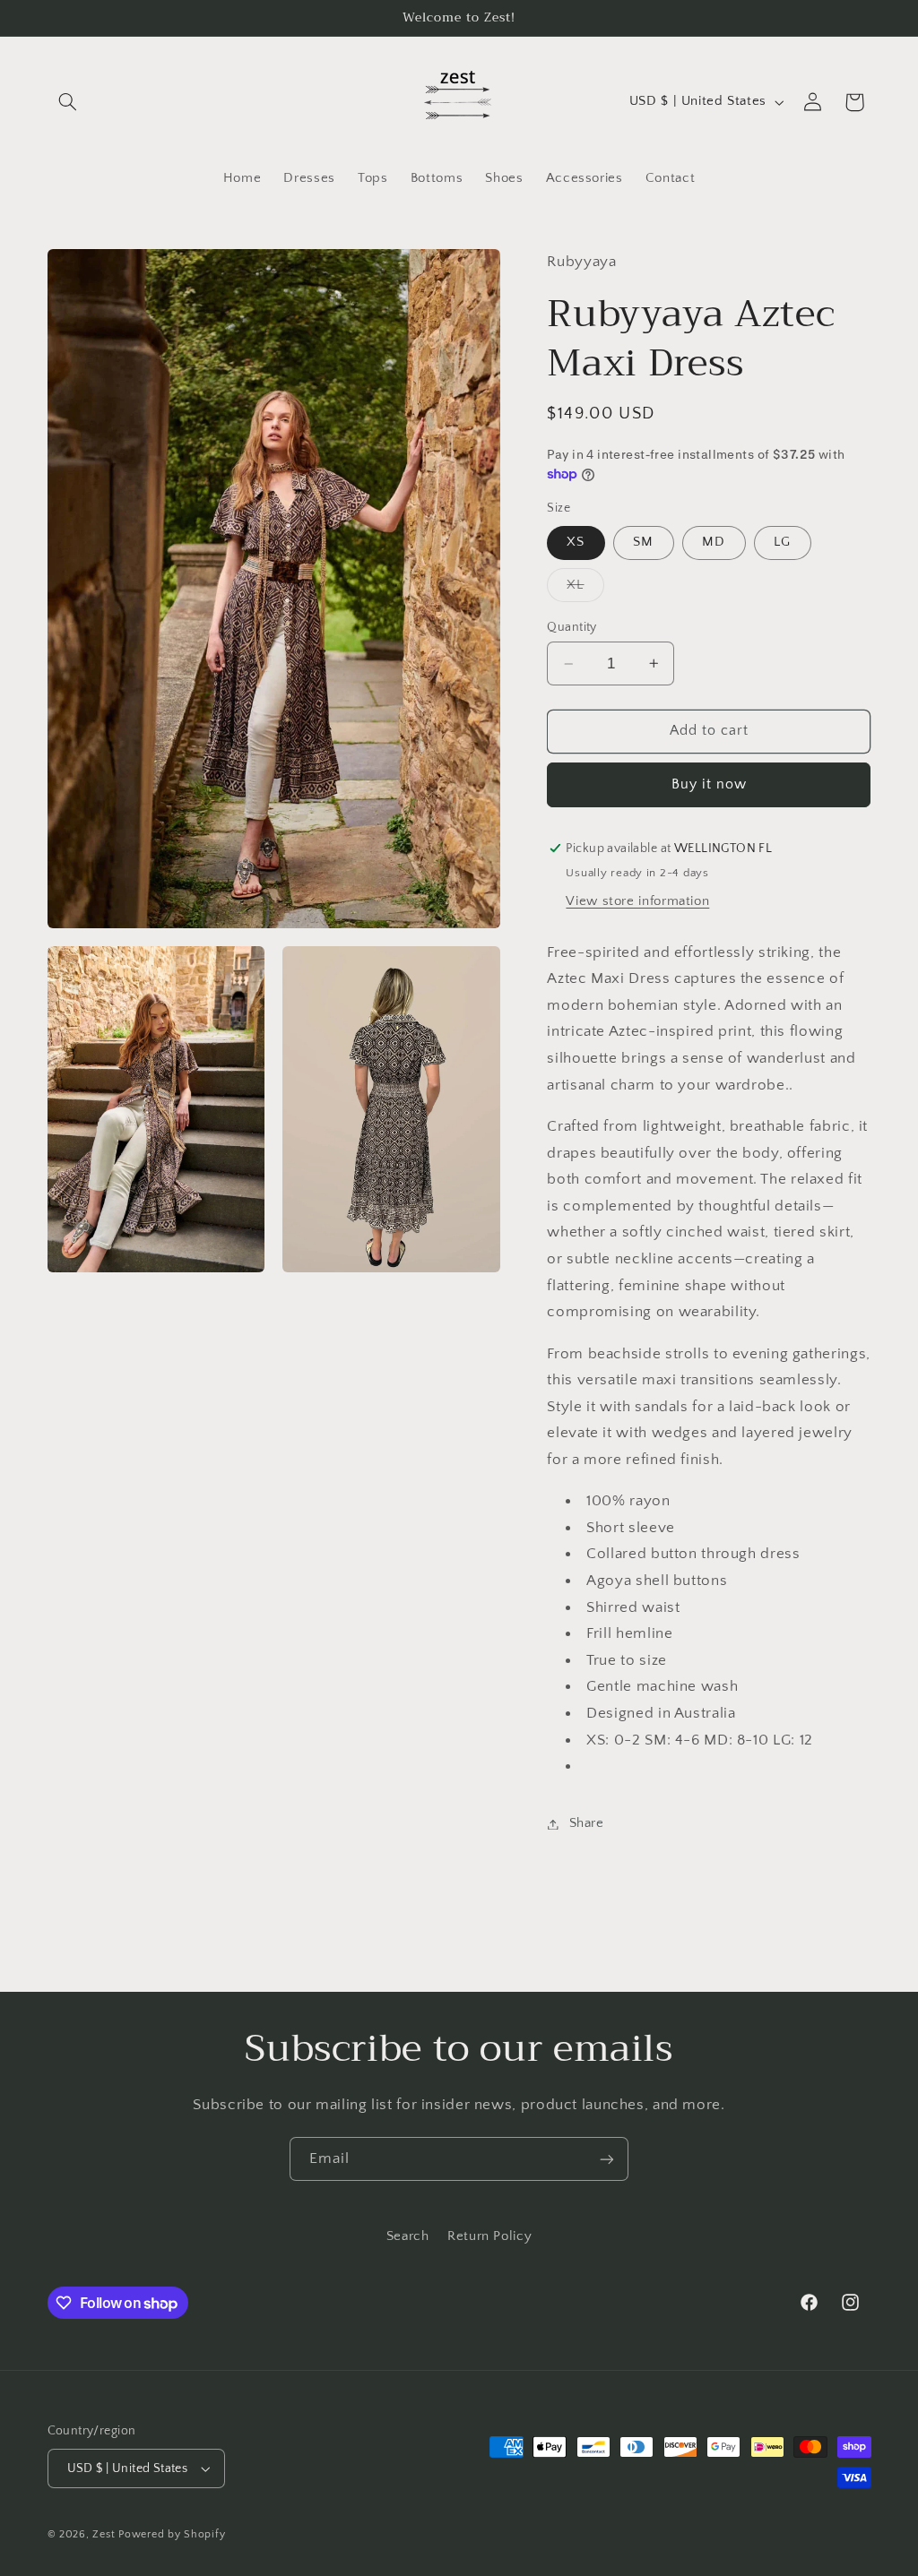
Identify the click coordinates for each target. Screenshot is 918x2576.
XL (585, 590)
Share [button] (586, 1823)
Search (408, 2236)
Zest (104, 2534)
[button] (68, 102)
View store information (637, 901)
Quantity (572, 627)
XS (576, 542)
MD (714, 542)
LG (782, 542)
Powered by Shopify (172, 2534)
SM (643, 542)
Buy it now (710, 784)
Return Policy (489, 2236)
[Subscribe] (607, 2159)
